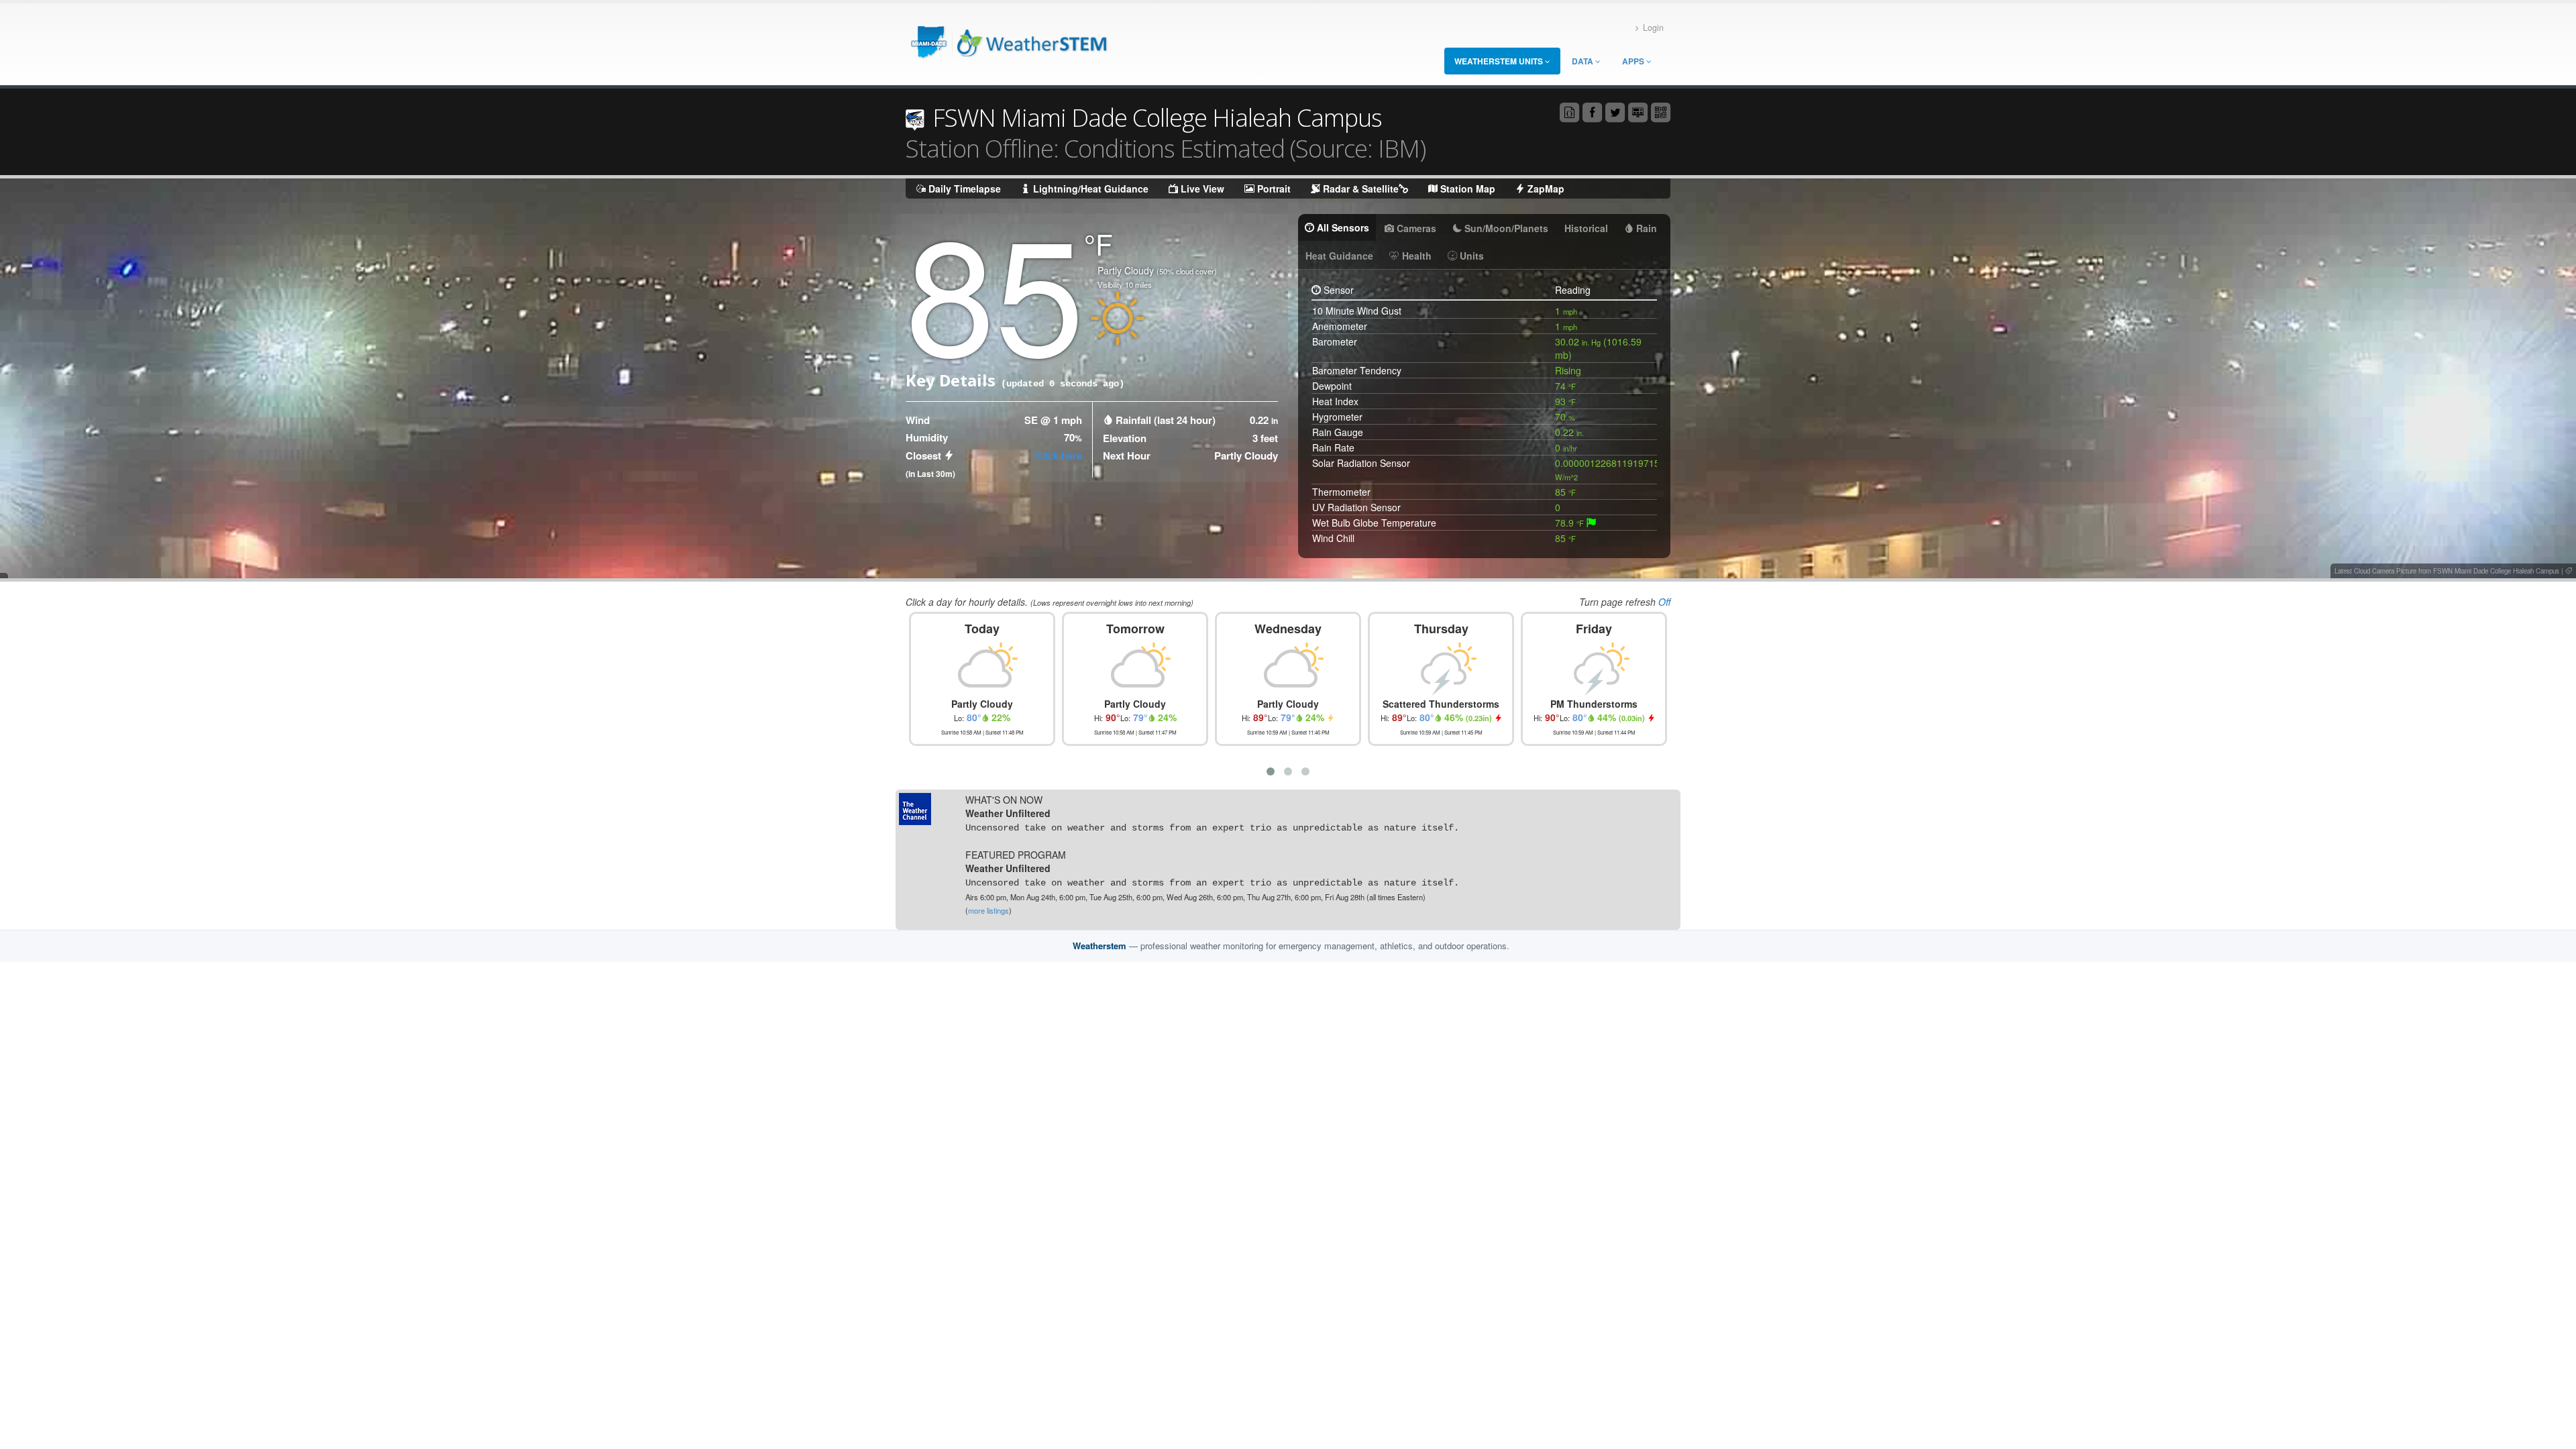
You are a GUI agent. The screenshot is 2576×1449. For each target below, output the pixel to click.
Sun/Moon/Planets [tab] (1505, 228)
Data (1584, 61)
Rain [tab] (1645, 228)
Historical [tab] (1586, 228)
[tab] (1591, 523)
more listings (988, 910)
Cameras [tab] (1415, 228)
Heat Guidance (1339, 256)
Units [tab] (1470, 256)
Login (1653, 28)
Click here (1059, 455)
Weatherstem (1099, 946)
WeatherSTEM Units (1500, 61)
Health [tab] (1415, 256)
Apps (1634, 61)
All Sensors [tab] (1342, 227)
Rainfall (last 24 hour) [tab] (1166, 420)
